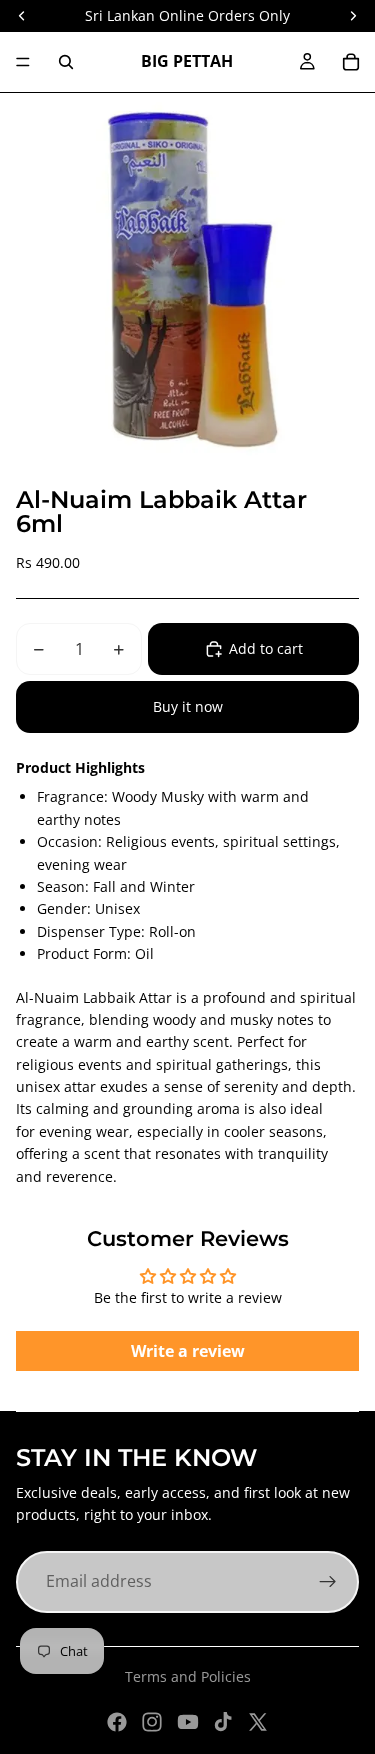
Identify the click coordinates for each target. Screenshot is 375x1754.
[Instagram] (152, 1722)
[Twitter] (258, 1722)
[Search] (66, 62)
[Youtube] (188, 1722)
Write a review (188, 1351)
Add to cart (266, 648)
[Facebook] (117, 1722)
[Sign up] (328, 1582)
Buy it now (188, 706)
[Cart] (351, 62)
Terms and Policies (188, 1676)
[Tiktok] (223, 1722)
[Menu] (23, 62)
